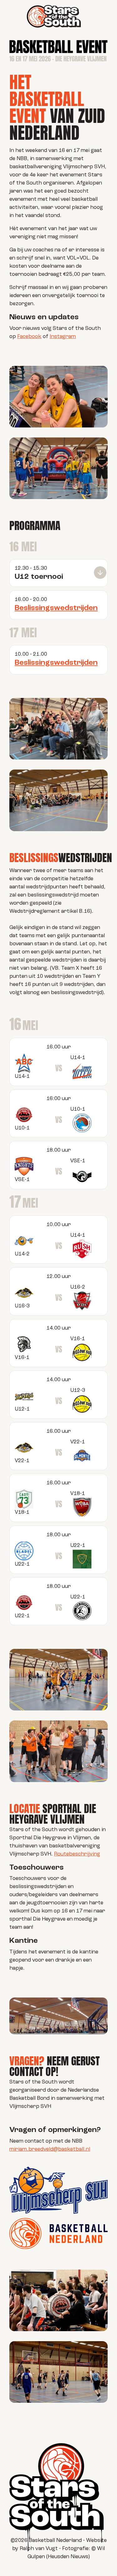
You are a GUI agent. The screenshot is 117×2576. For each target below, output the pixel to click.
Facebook (29, 337)
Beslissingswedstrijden (56, 608)
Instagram (63, 337)
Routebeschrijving (77, 1854)
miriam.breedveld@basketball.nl (50, 2149)
